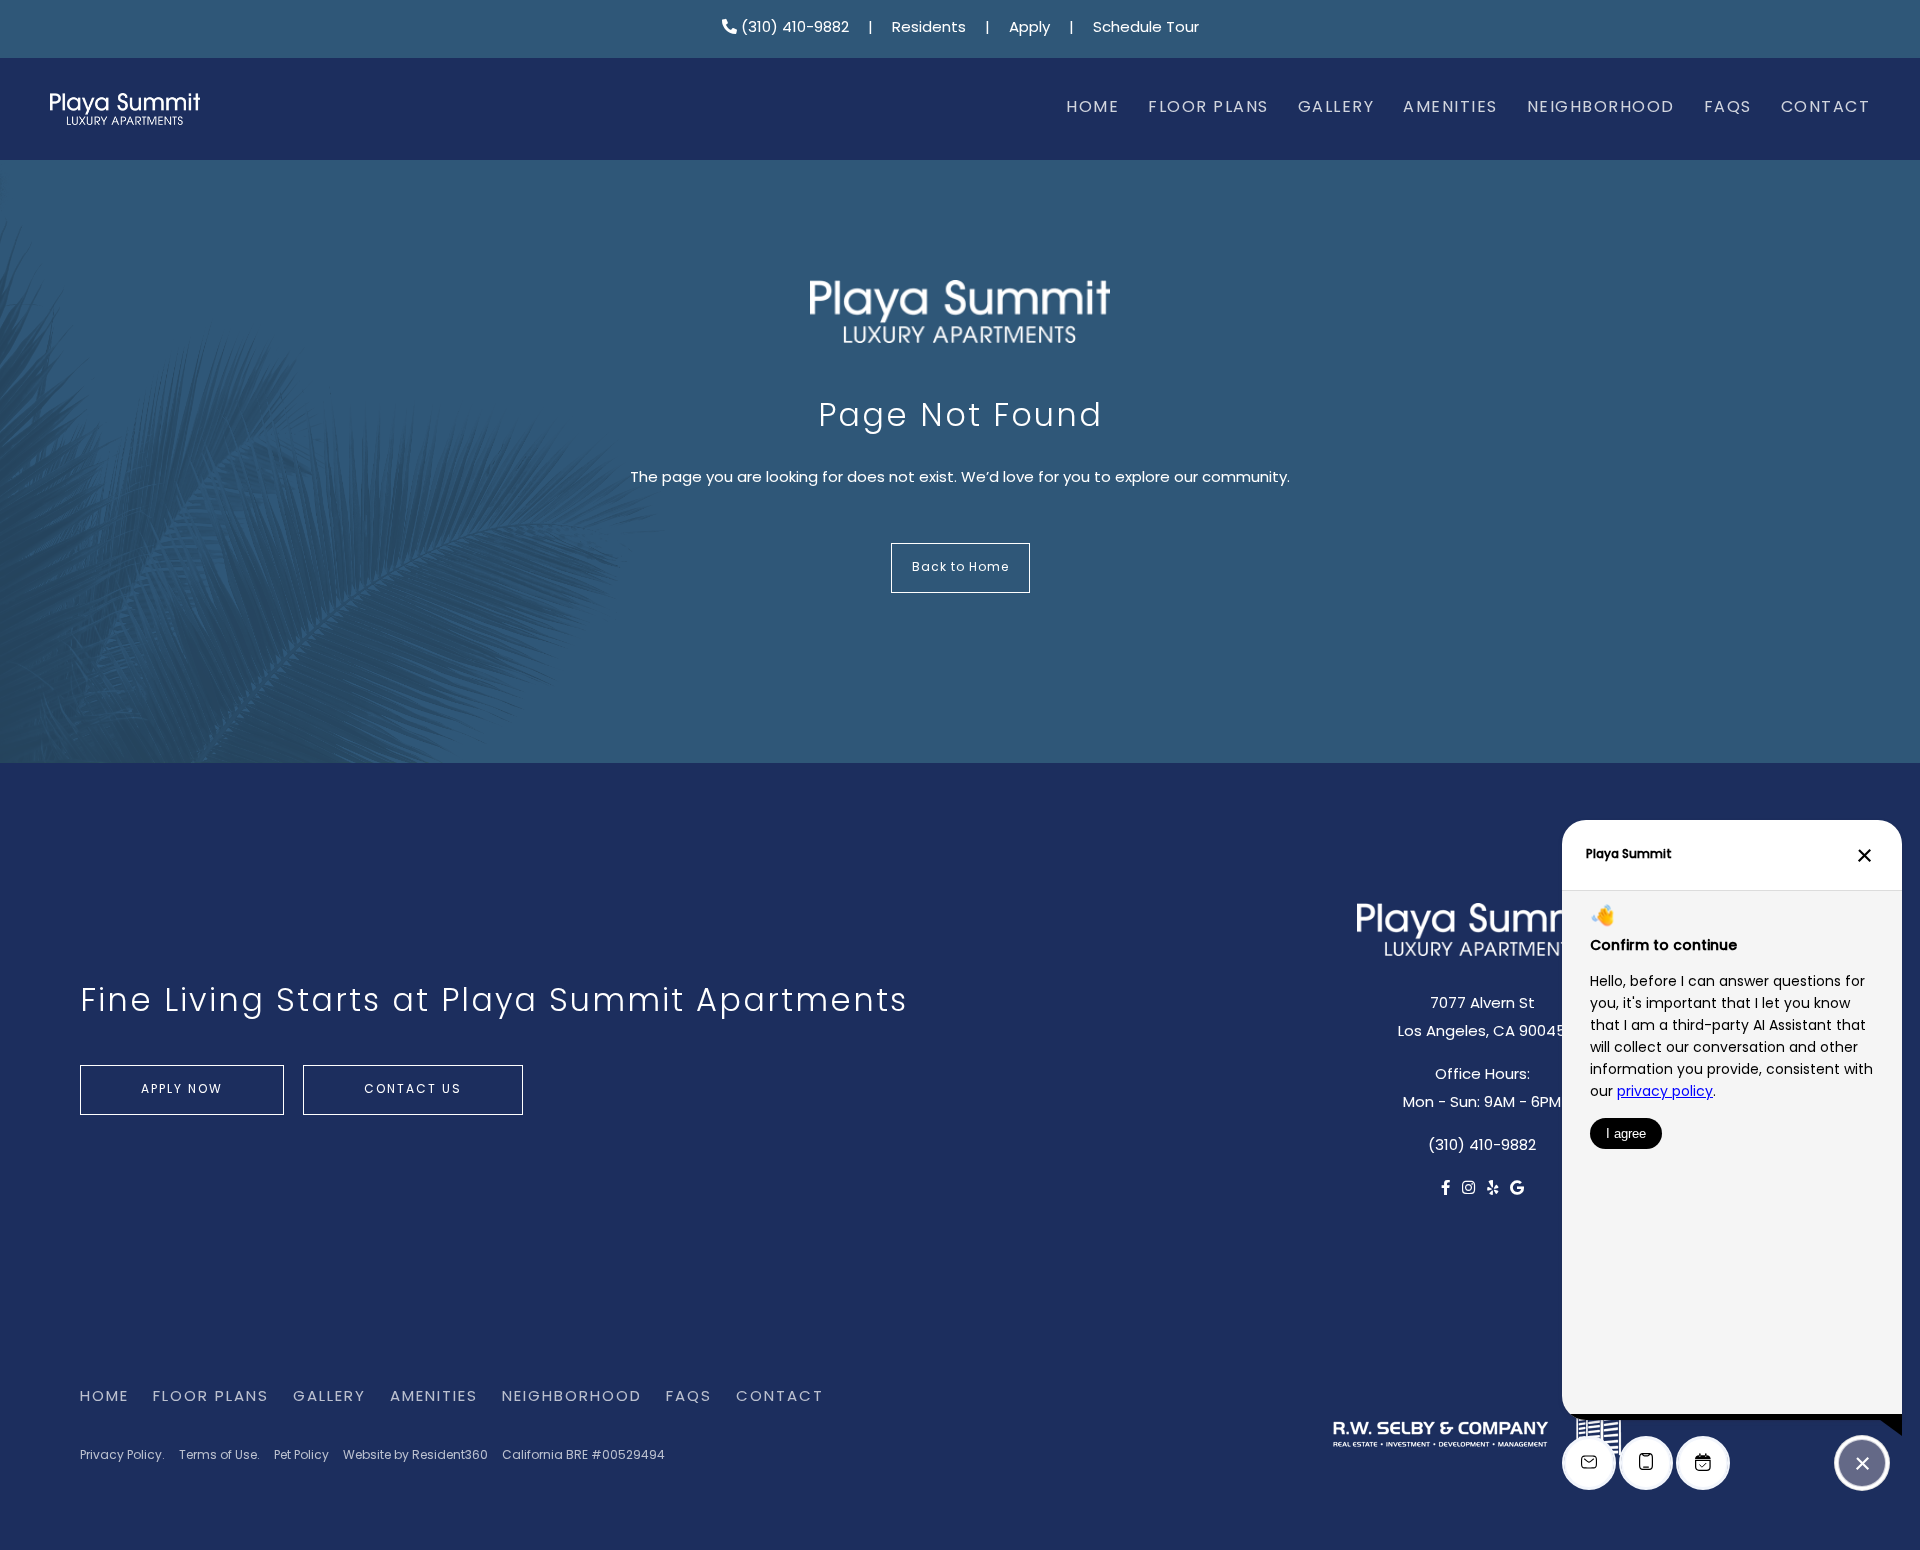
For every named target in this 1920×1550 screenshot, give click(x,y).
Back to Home (960, 568)
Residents (929, 28)
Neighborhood (1601, 108)
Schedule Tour (1146, 28)
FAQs (1728, 108)
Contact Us (413, 1090)
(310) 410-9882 (793, 28)
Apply (1029, 28)
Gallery (1336, 108)
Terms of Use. (219, 1456)
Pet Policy (301, 1456)
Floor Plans (1208, 108)
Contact (1826, 108)
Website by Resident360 (415, 1456)
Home (1092, 108)
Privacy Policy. (122, 1456)
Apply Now (182, 1090)
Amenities (1450, 108)
